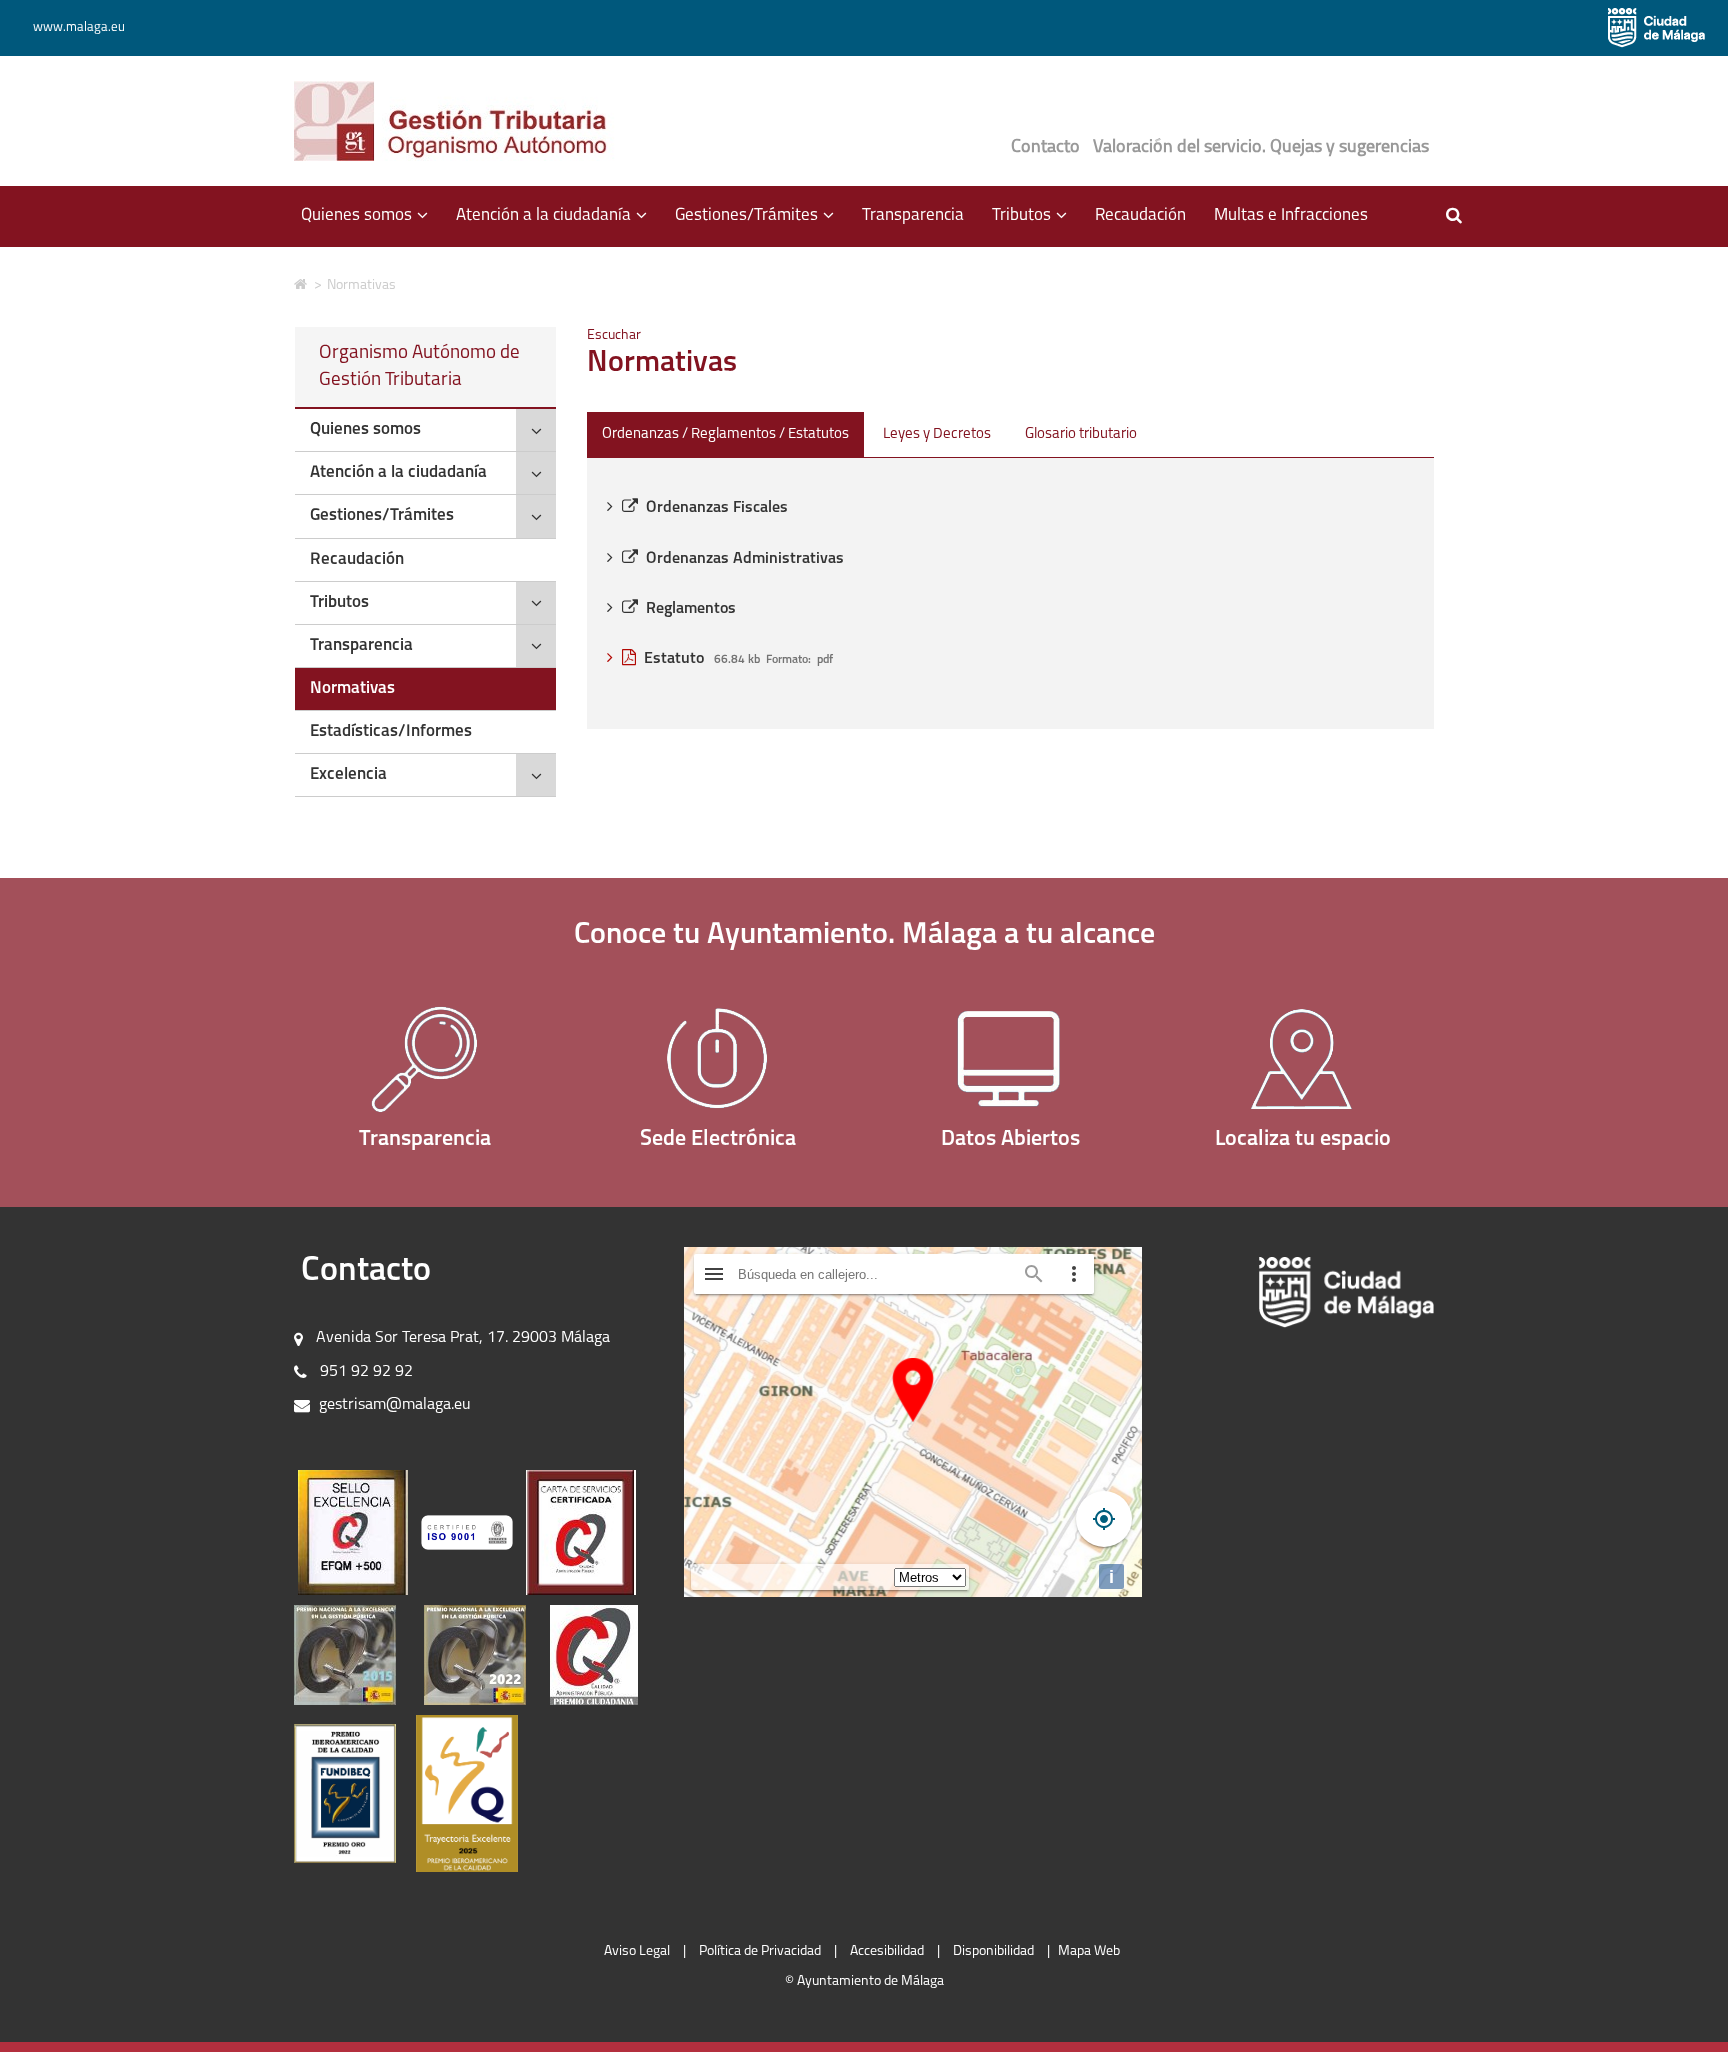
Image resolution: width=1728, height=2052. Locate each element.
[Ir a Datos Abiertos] (1010, 1059)
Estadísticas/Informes (391, 731)
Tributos (339, 602)
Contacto (1045, 148)
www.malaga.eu (79, 27)
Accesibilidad (887, 1951)
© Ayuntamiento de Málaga (864, 1981)
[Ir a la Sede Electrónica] (718, 1059)
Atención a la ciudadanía (398, 472)
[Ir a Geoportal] (1303, 1059)
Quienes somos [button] (371, 224)
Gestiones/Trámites (382, 515)
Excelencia (348, 774)
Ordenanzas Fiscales (717, 508)
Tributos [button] (1036, 224)
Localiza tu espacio (1303, 1139)
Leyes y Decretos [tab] (937, 434)
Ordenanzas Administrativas (745, 559)
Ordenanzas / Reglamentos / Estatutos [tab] (725, 434)
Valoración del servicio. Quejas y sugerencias (1261, 148)
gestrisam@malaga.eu (395, 1405)
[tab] (425, 430)
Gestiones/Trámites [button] (761, 224)
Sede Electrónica (718, 1139)
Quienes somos (365, 429)
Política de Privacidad (760, 1951)
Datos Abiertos (1010, 1139)
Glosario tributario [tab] (1081, 434)
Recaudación (1140, 215)
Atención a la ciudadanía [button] (558, 224)
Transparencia (913, 215)
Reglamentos (691, 609)
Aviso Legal (637, 1951)
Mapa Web (1089, 1951)
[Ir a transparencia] (425, 1059)
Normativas (352, 688)
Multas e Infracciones (1291, 215)
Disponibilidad (993, 1951)
